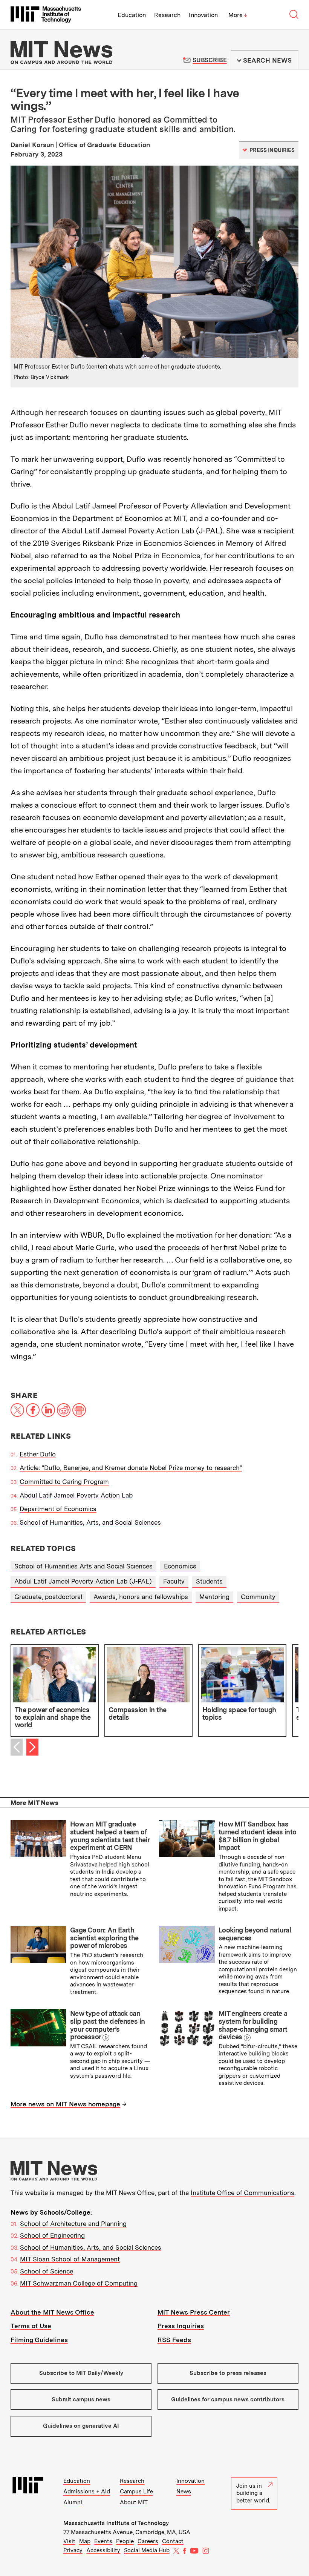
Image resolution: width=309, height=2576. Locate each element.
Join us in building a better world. (253, 2493)
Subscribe (210, 60)
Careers (148, 2541)
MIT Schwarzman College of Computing (79, 2283)
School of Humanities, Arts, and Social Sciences (90, 1522)
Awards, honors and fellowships (141, 1597)
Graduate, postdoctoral (48, 1597)
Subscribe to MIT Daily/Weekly (81, 2373)
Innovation (203, 15)
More (238, 15)
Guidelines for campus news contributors (228, 2399)
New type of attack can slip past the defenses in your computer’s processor (107, 2025)
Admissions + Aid (87, 2492)
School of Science (47, 2271)
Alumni (73, 2502)
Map (85, 2541)
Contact (173, 2541)
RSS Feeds (174, 2340)
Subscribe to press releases (228, 2373)
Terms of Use (31, 2326)
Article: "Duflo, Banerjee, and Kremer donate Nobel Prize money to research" (131, 1468)
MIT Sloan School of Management (70, 2259)
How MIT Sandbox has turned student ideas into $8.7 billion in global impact (257, 1836)
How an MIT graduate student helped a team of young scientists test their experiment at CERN (110, 1836)
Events (103, 2541)
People (125, 2541)
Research (167, 15)
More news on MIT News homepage (65, 2104)
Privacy (73, 2550)
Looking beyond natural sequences (255, 1934)
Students (209, 1581)
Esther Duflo (38, 1454)
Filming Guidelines (39, 2340)
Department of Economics (58, 1509)
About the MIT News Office (52, 2312)
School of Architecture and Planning (73, 2224)
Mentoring (214, 1597)
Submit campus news (81, 2399)
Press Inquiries (181, 2326)
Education (132, 15)
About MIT (134, 2502)
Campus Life (136, 2492)
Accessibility (103, 2550)
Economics (180, 1566)
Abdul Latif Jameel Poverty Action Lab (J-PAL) (83, 1581)
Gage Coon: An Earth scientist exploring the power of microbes (104, 1938)
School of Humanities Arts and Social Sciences (83, 1566)
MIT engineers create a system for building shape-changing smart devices (253, 2025)
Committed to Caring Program (64, 1482)
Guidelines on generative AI (81, 2426)
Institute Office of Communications (242, 2193)
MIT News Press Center (194, 2312)
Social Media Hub (147, 2550)
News (184, 2492)
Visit (69, 2541)
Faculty (174, 1581)
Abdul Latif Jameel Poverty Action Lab (76, 1495)
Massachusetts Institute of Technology (116, 2523)
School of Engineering (52, 2235)
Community (258, 1597)
